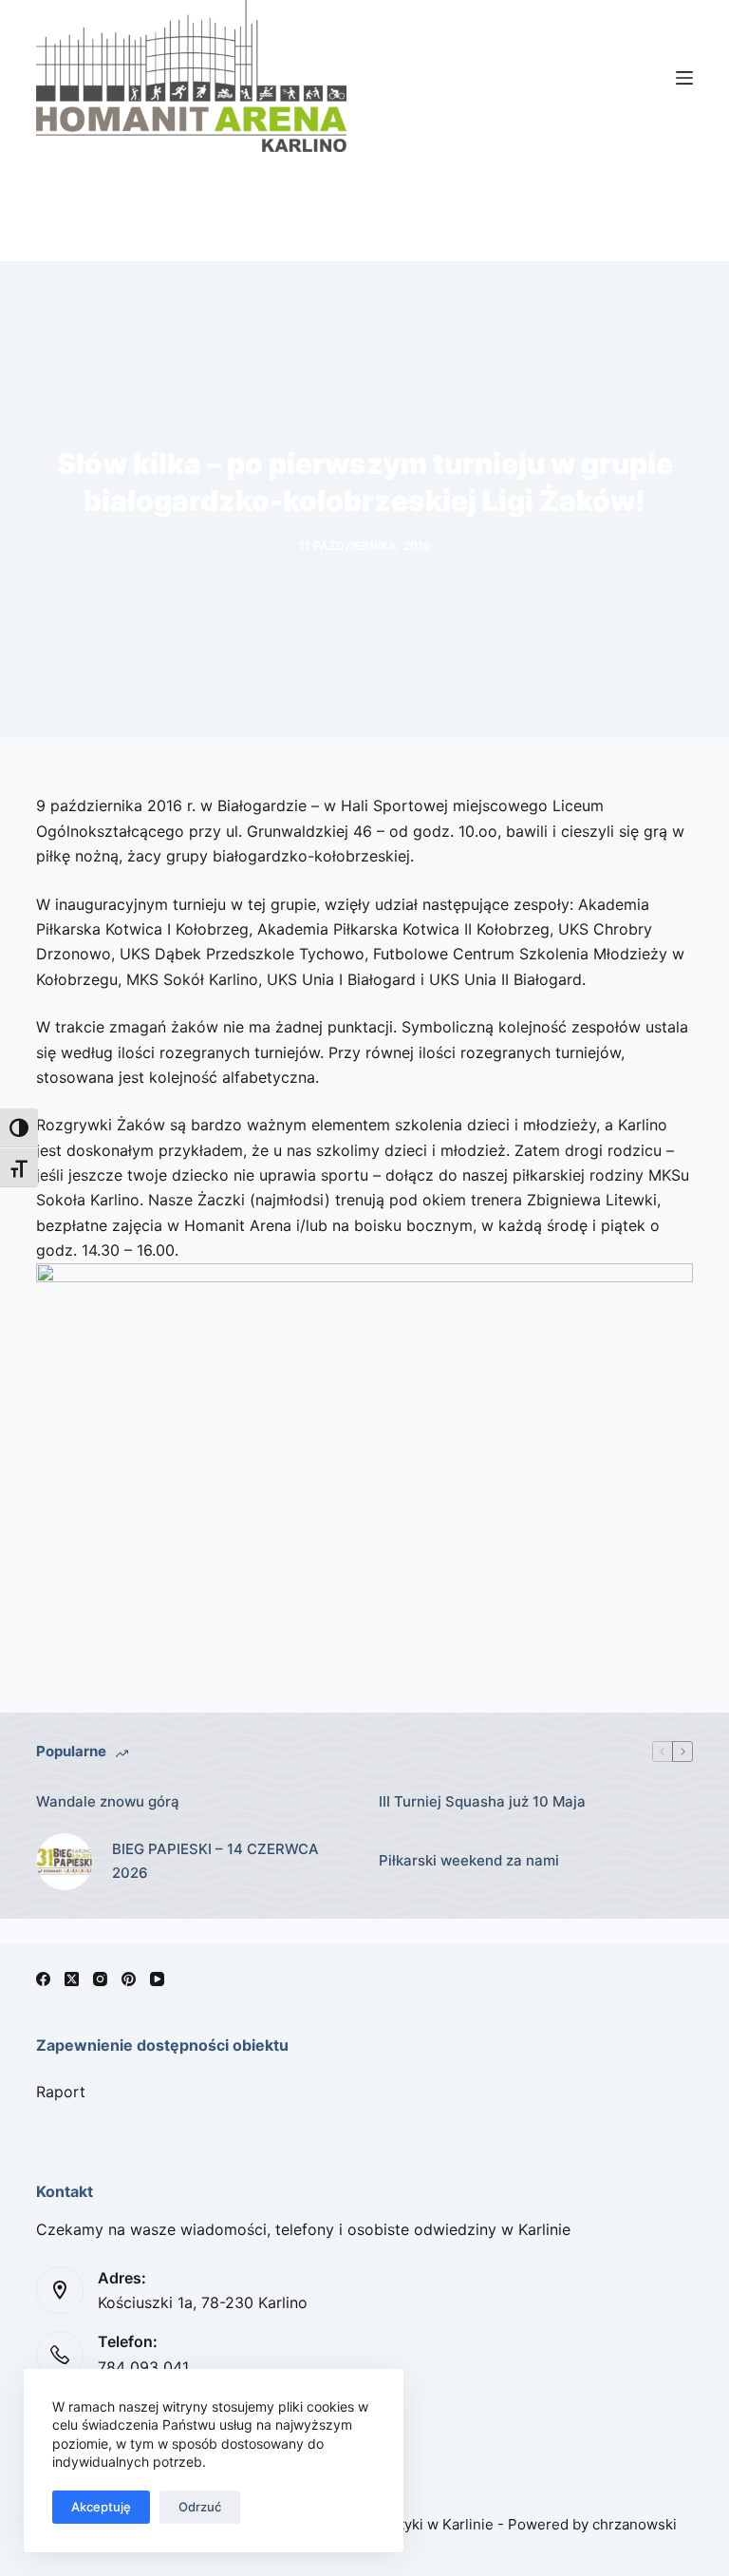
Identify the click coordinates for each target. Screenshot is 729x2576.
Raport (61, 2092)
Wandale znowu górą (108, 1801)
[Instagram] (100, 1979)
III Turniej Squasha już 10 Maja (482, 1801)
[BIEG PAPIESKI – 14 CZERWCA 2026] (65, 1862)
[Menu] (684, 78)
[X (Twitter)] (72, 1979)
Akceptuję (101, 2507)
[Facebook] (43, 1979)
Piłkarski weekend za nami (469, 1860)
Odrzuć (200, 2507)
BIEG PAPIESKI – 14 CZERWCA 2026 (215, 1861)
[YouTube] (157, 1979)
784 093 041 (143, 2367)
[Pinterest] (129, 1979)
